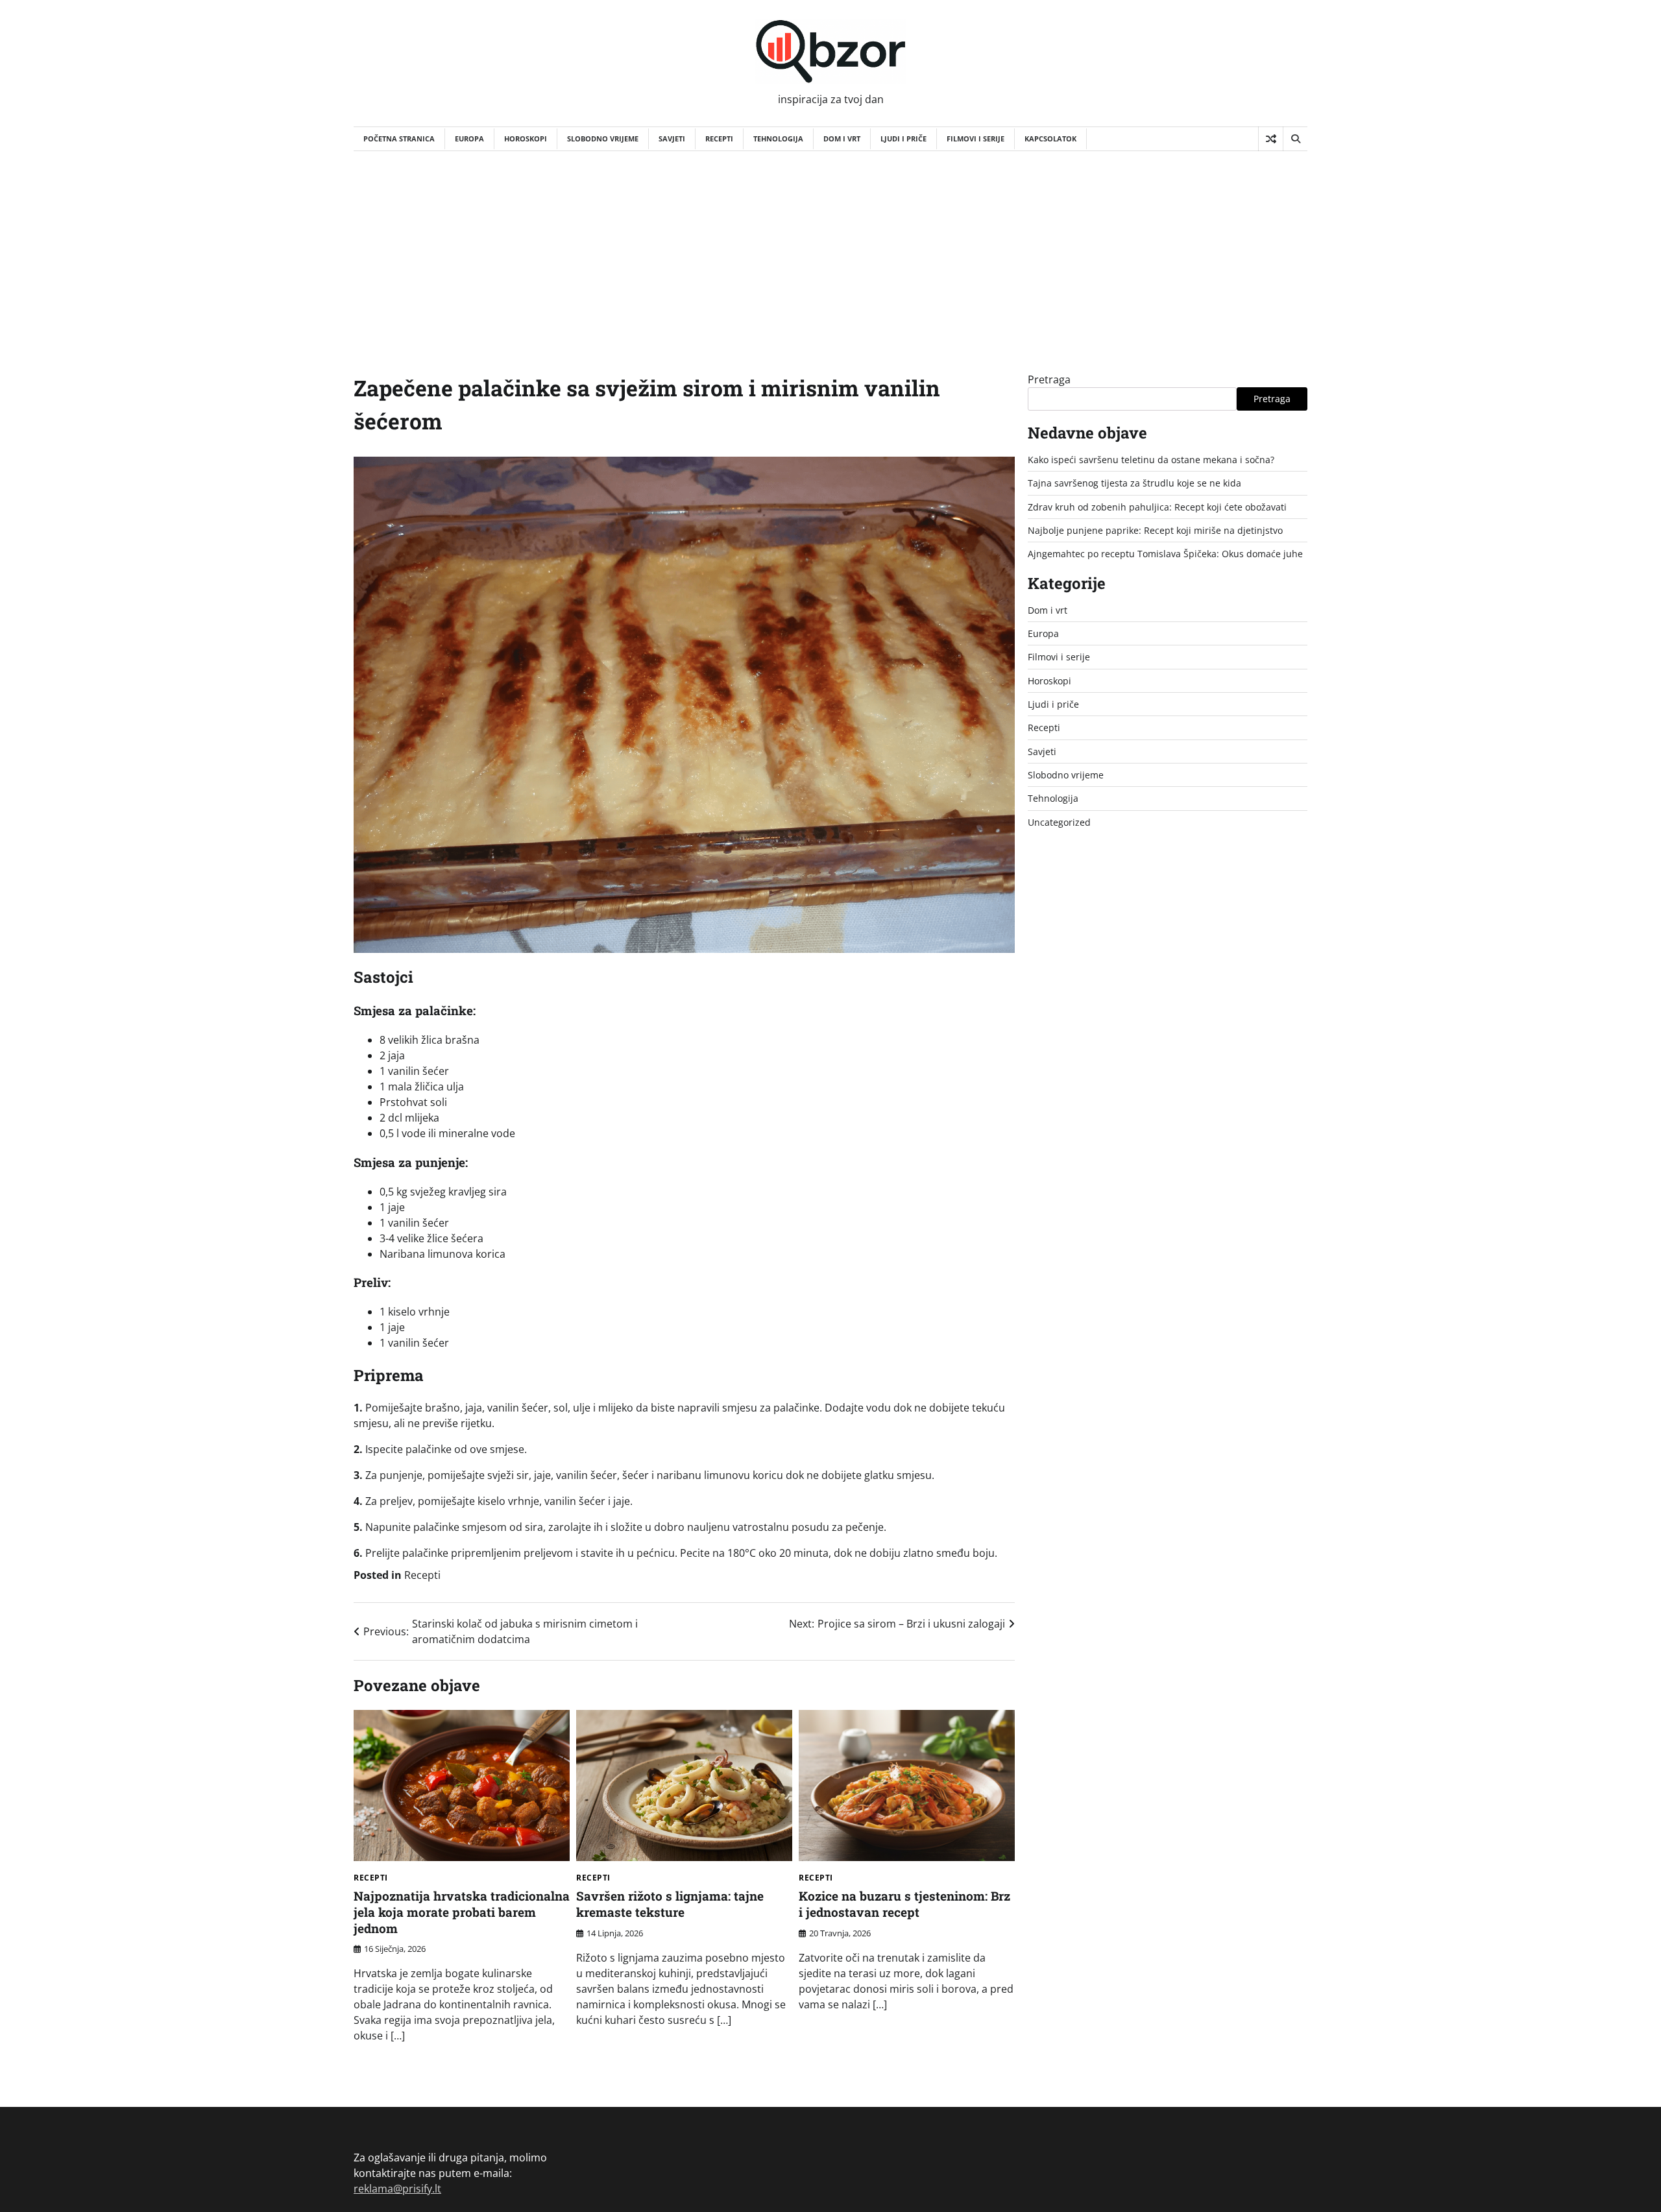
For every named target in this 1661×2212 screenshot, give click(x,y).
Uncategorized (1059, 822)
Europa (469, 138)
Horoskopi (526, 138)
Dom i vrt (842, 138)
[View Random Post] (1271, 139)
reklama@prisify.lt (397, 2189)
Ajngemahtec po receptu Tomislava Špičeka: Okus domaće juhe (1165, 554)
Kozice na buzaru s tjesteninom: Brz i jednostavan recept (904, 1904)
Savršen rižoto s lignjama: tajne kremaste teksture (670, 1904)
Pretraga (1049, 379)
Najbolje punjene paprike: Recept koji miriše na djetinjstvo (1155, 530)
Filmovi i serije (976, 138)
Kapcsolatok (1050, 138)
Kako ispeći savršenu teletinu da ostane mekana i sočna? (1151, 460)
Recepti (719, 138)
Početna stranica (399, 138)
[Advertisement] (830, 248)
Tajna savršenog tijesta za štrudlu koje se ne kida (1134, 483)
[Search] (1295, 139)
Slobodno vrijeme (603, 138)
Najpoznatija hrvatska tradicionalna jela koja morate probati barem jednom (462, 1912)
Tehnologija (778, 138)
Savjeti (672, 138)
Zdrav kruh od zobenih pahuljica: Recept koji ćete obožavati (1157, 507)
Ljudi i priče (903, 138)
